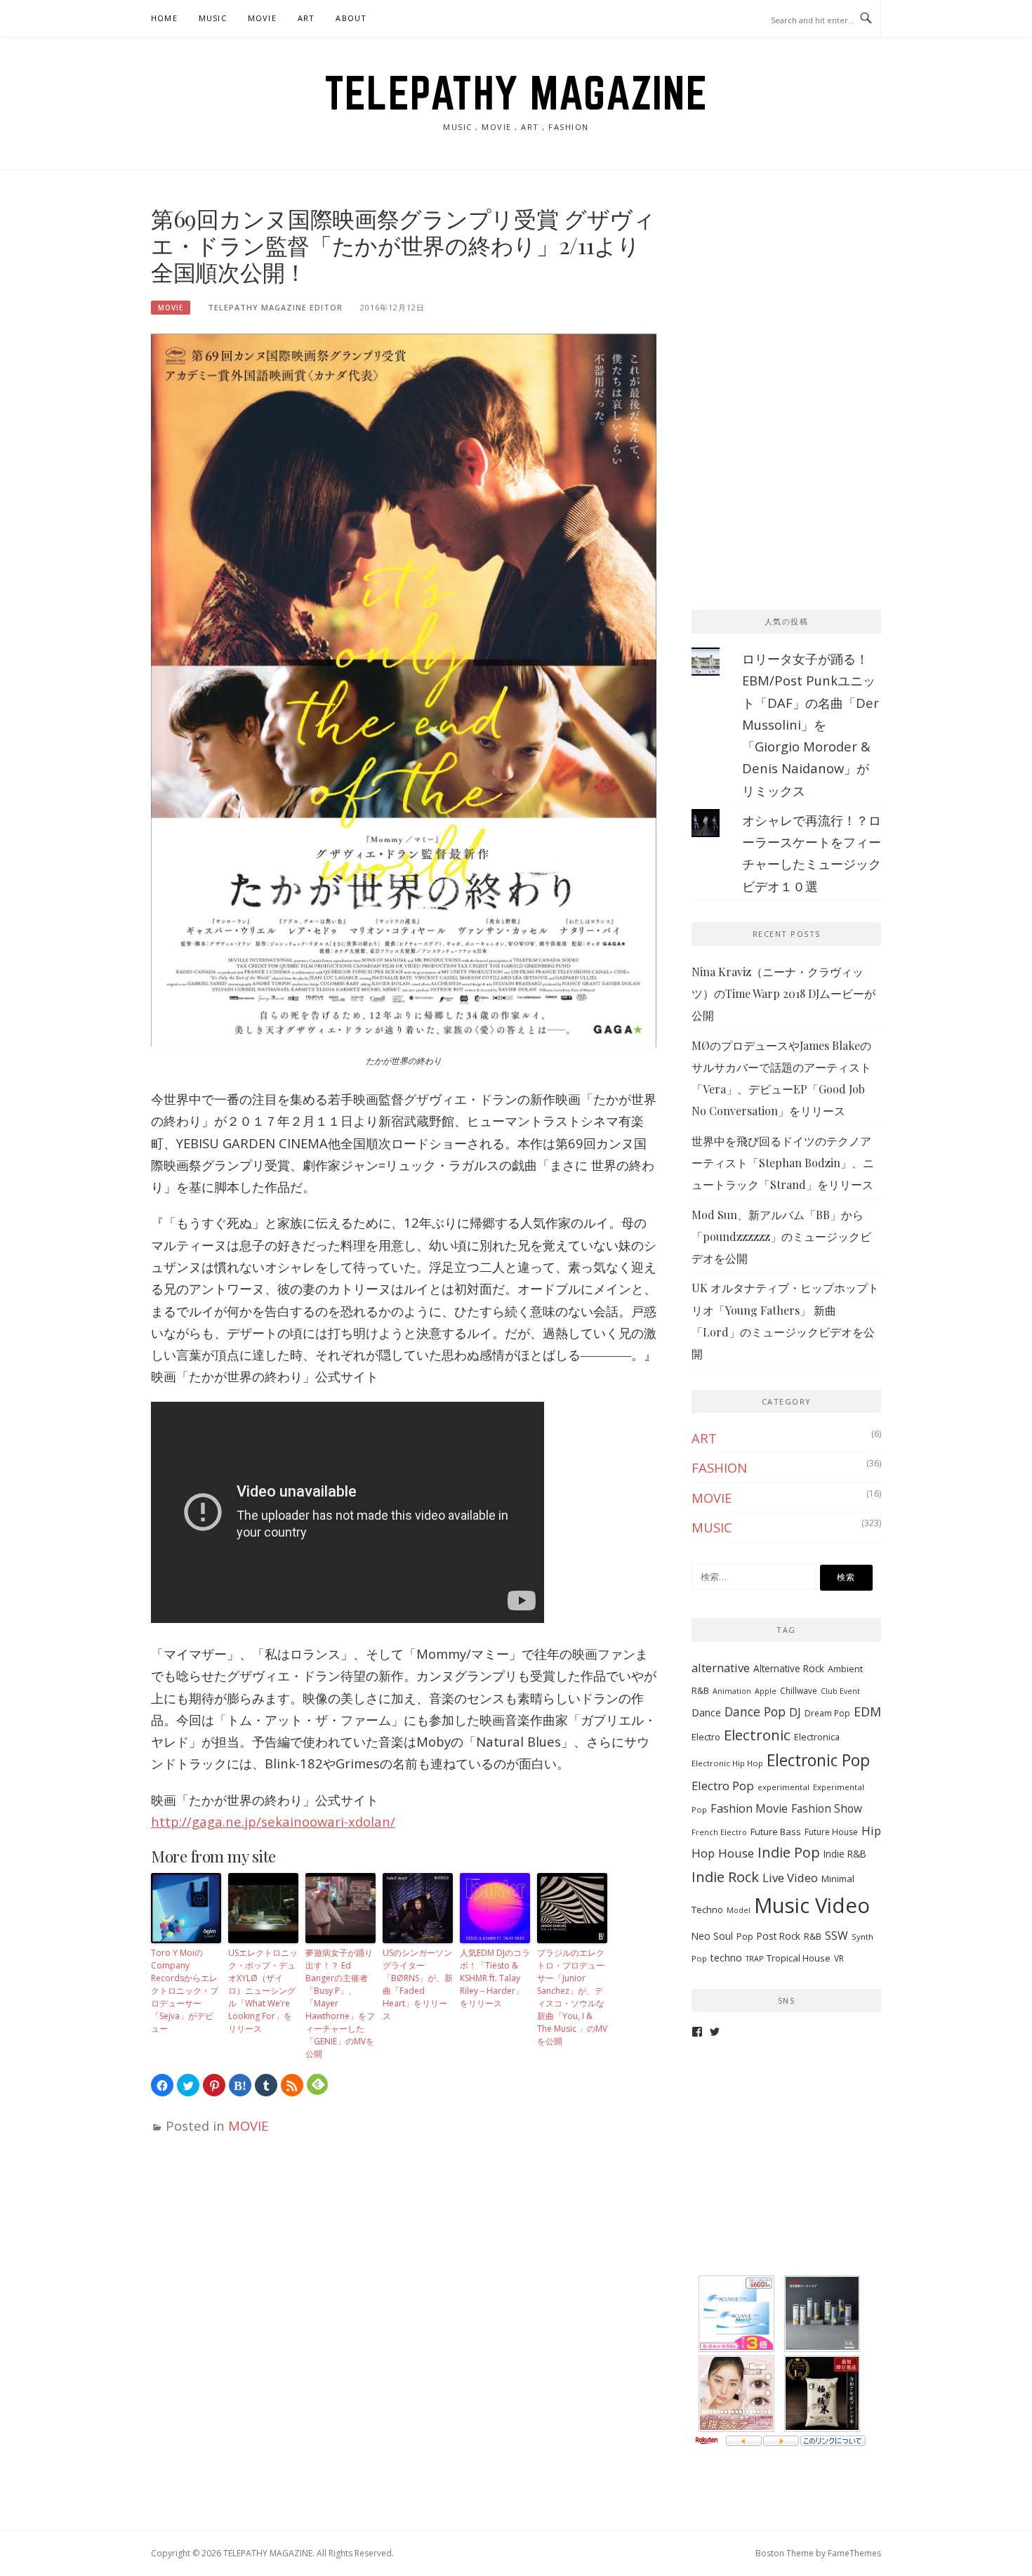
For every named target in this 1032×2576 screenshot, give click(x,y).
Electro (706, 1737)
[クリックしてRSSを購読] (292, 2085)
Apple (766, 1691)
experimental (783, 1787)
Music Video (812, 1905)
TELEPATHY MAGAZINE (516, 93)
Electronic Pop (818, 1760)
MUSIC (213, 18)
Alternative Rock (789, 1668)
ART (306, 18)
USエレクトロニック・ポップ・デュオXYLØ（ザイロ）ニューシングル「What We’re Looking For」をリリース (263, 1991)
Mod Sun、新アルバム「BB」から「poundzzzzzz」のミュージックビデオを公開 (781, 1237)
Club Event (840, 1691)
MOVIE (262, 18)
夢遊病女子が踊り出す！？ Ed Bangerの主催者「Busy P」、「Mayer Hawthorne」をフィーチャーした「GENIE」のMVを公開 (340, 2003)
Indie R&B (845, 1854)
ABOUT (351, 18)
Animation (732, 1691)
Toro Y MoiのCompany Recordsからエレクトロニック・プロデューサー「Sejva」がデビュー (185, 1991)
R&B (813, 1936)
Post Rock (779, 1936)
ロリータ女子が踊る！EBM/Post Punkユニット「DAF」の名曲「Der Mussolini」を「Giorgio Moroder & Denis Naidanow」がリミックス (811, 724)
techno (726, 1958)
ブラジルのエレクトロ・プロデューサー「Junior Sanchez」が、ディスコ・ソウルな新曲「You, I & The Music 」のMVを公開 (572, 1997)
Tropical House (799, 1958)
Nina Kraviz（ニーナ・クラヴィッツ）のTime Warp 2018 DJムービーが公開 (783, 994)
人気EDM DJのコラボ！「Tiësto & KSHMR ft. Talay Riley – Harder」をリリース (495, 1978)
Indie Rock (725, 1877)
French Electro (719, 1832)
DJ (795, 1712)
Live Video (790, 1878)
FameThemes (854, 2553)
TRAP (754, 1959)
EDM (867, 1711)
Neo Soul (712, 1936)
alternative (721, 1668)
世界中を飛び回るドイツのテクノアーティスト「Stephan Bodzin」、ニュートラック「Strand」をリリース (783, 1163)
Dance (706, 1713)
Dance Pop (755, 1711)
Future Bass (776, 1832)
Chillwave (799, 1691)
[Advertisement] (797, 293)
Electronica (817, 1737)
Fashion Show (827, 1808)
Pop (745, 1937)
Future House (831, 1832)
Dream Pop (827, 1713)
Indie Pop (789, 1852)
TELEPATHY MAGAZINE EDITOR (275, 307)
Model (739, 1910)
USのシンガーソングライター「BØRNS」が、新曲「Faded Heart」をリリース (418, 1984)
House (736, 1853)
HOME (164, 18)
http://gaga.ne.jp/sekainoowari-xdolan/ (273, 1821)
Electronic (757, 1735)
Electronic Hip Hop (727, 1763)
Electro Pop (723, 1786)
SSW (836, 1936)
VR (839, 1958)
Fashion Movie (749, 1808)
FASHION (719, 1467)
